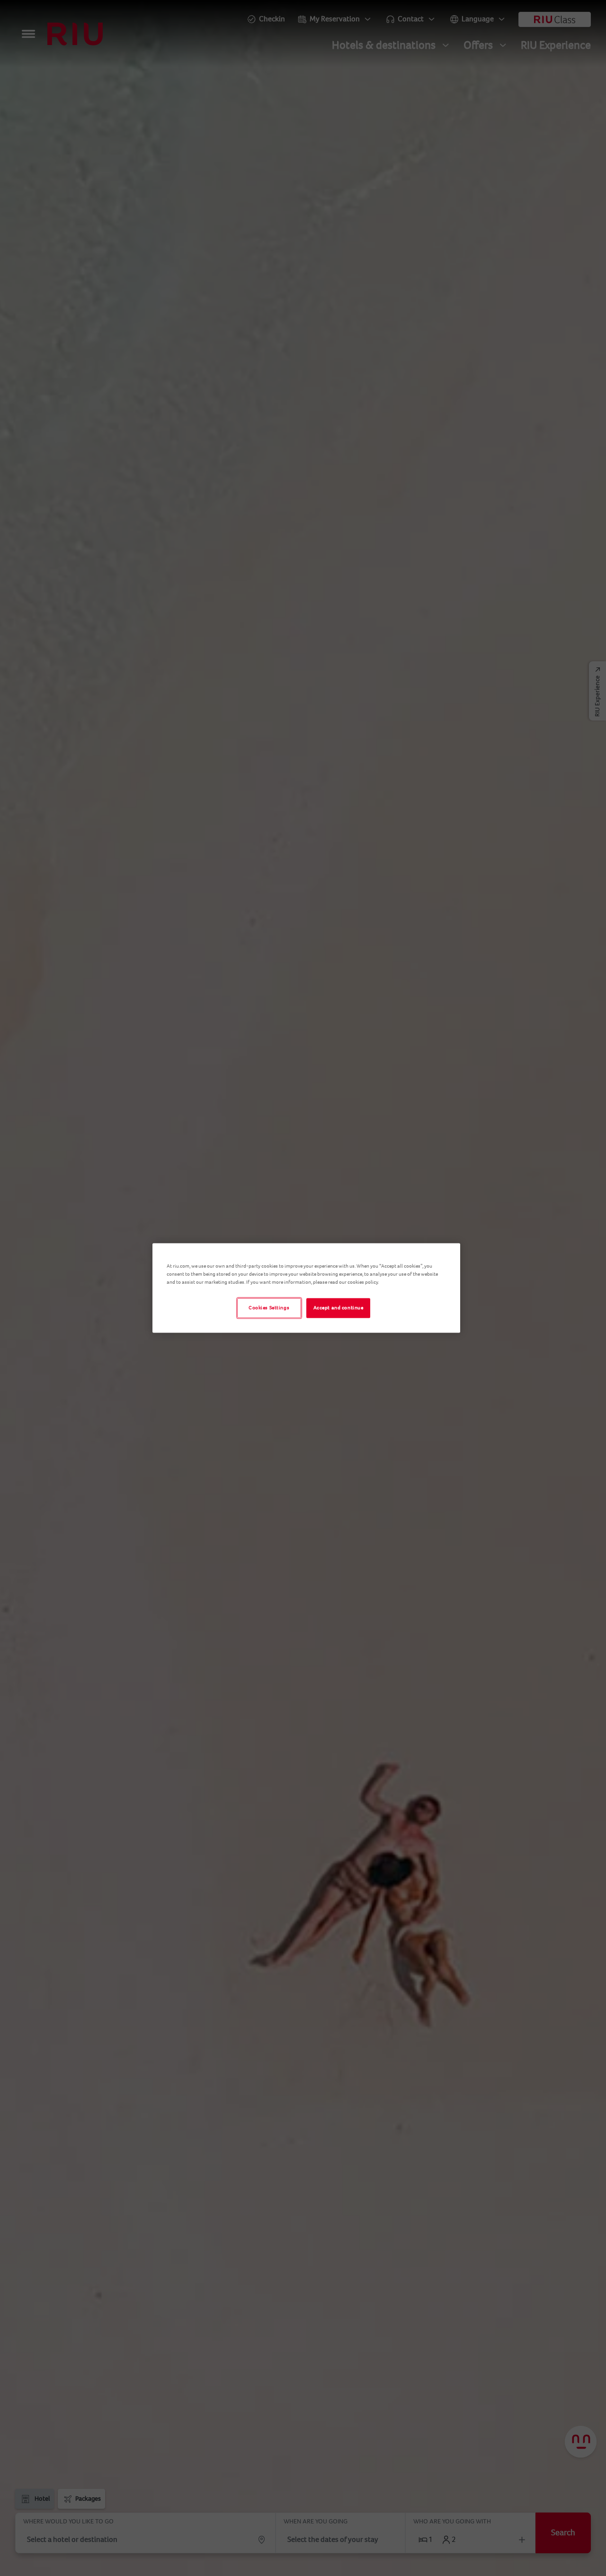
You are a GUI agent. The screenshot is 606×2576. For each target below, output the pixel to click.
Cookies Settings (269, 1308)
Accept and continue (339, 1308)
